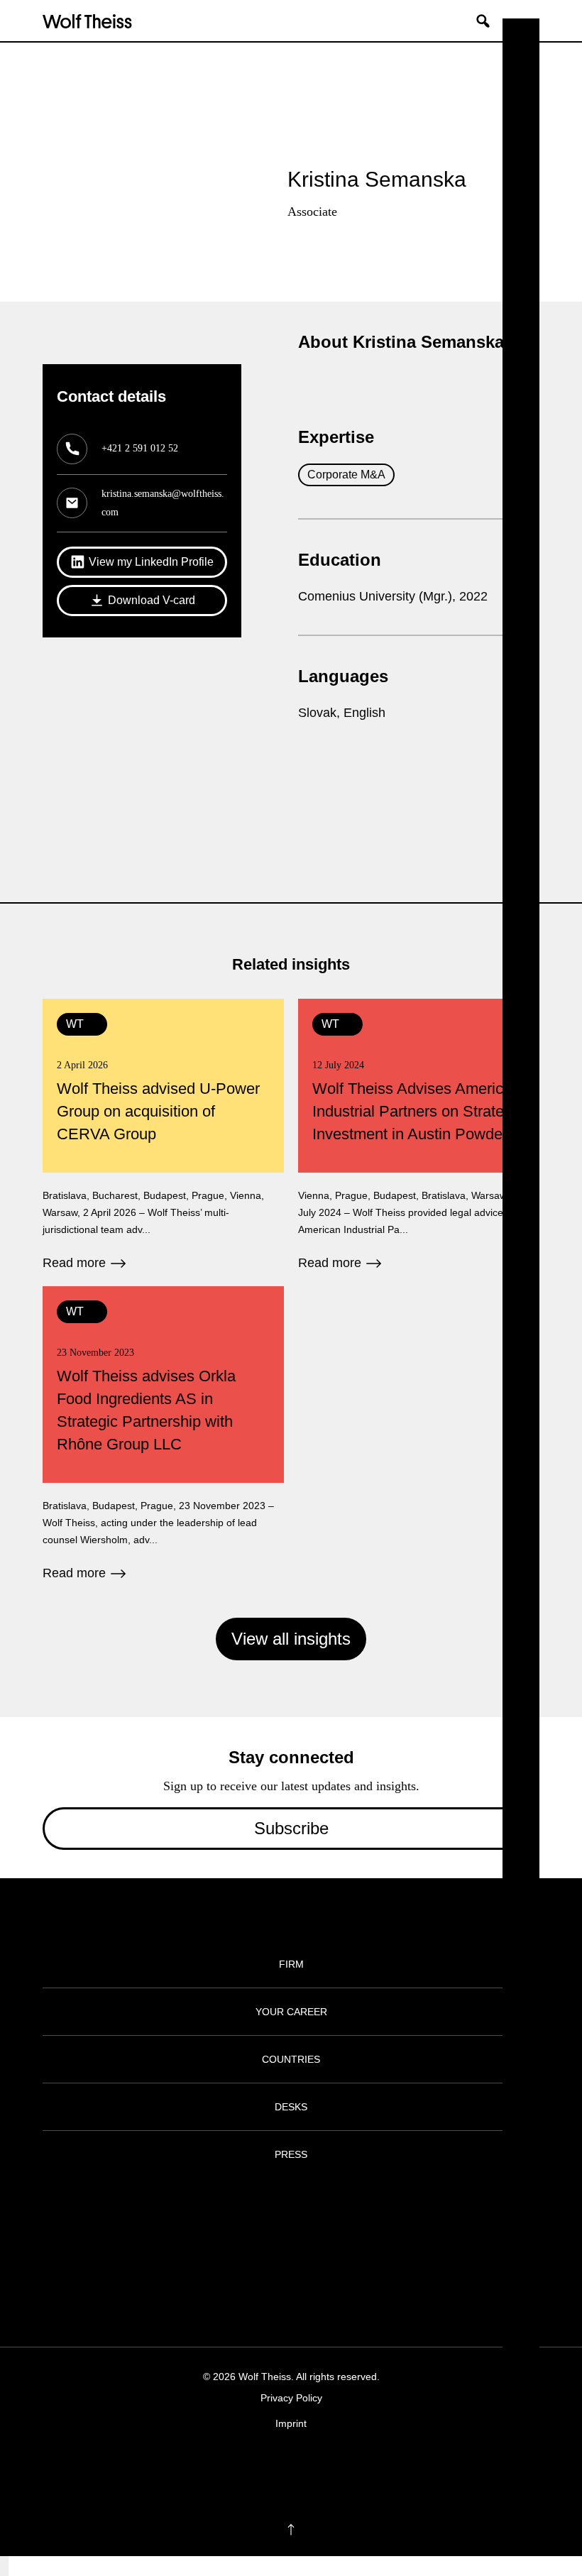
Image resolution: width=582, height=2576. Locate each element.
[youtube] (333, 2467)
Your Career (291, 2012)
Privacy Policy (291, 2398)
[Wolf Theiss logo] (87, 21)
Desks (291, 2107)
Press (291, 2154)
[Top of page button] (291, 2530)
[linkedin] (305, 2467)
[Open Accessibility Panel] (4, 2566)
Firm (291, 1964)
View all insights (291, 1639)
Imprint (291, 2423)
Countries (291, 2059)
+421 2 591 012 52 (140, 448)
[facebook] (249, 2467)
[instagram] (277, 2467)
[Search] (488, 21)
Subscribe (291, 1828)
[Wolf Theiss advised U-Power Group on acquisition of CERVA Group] (163, 1135)
